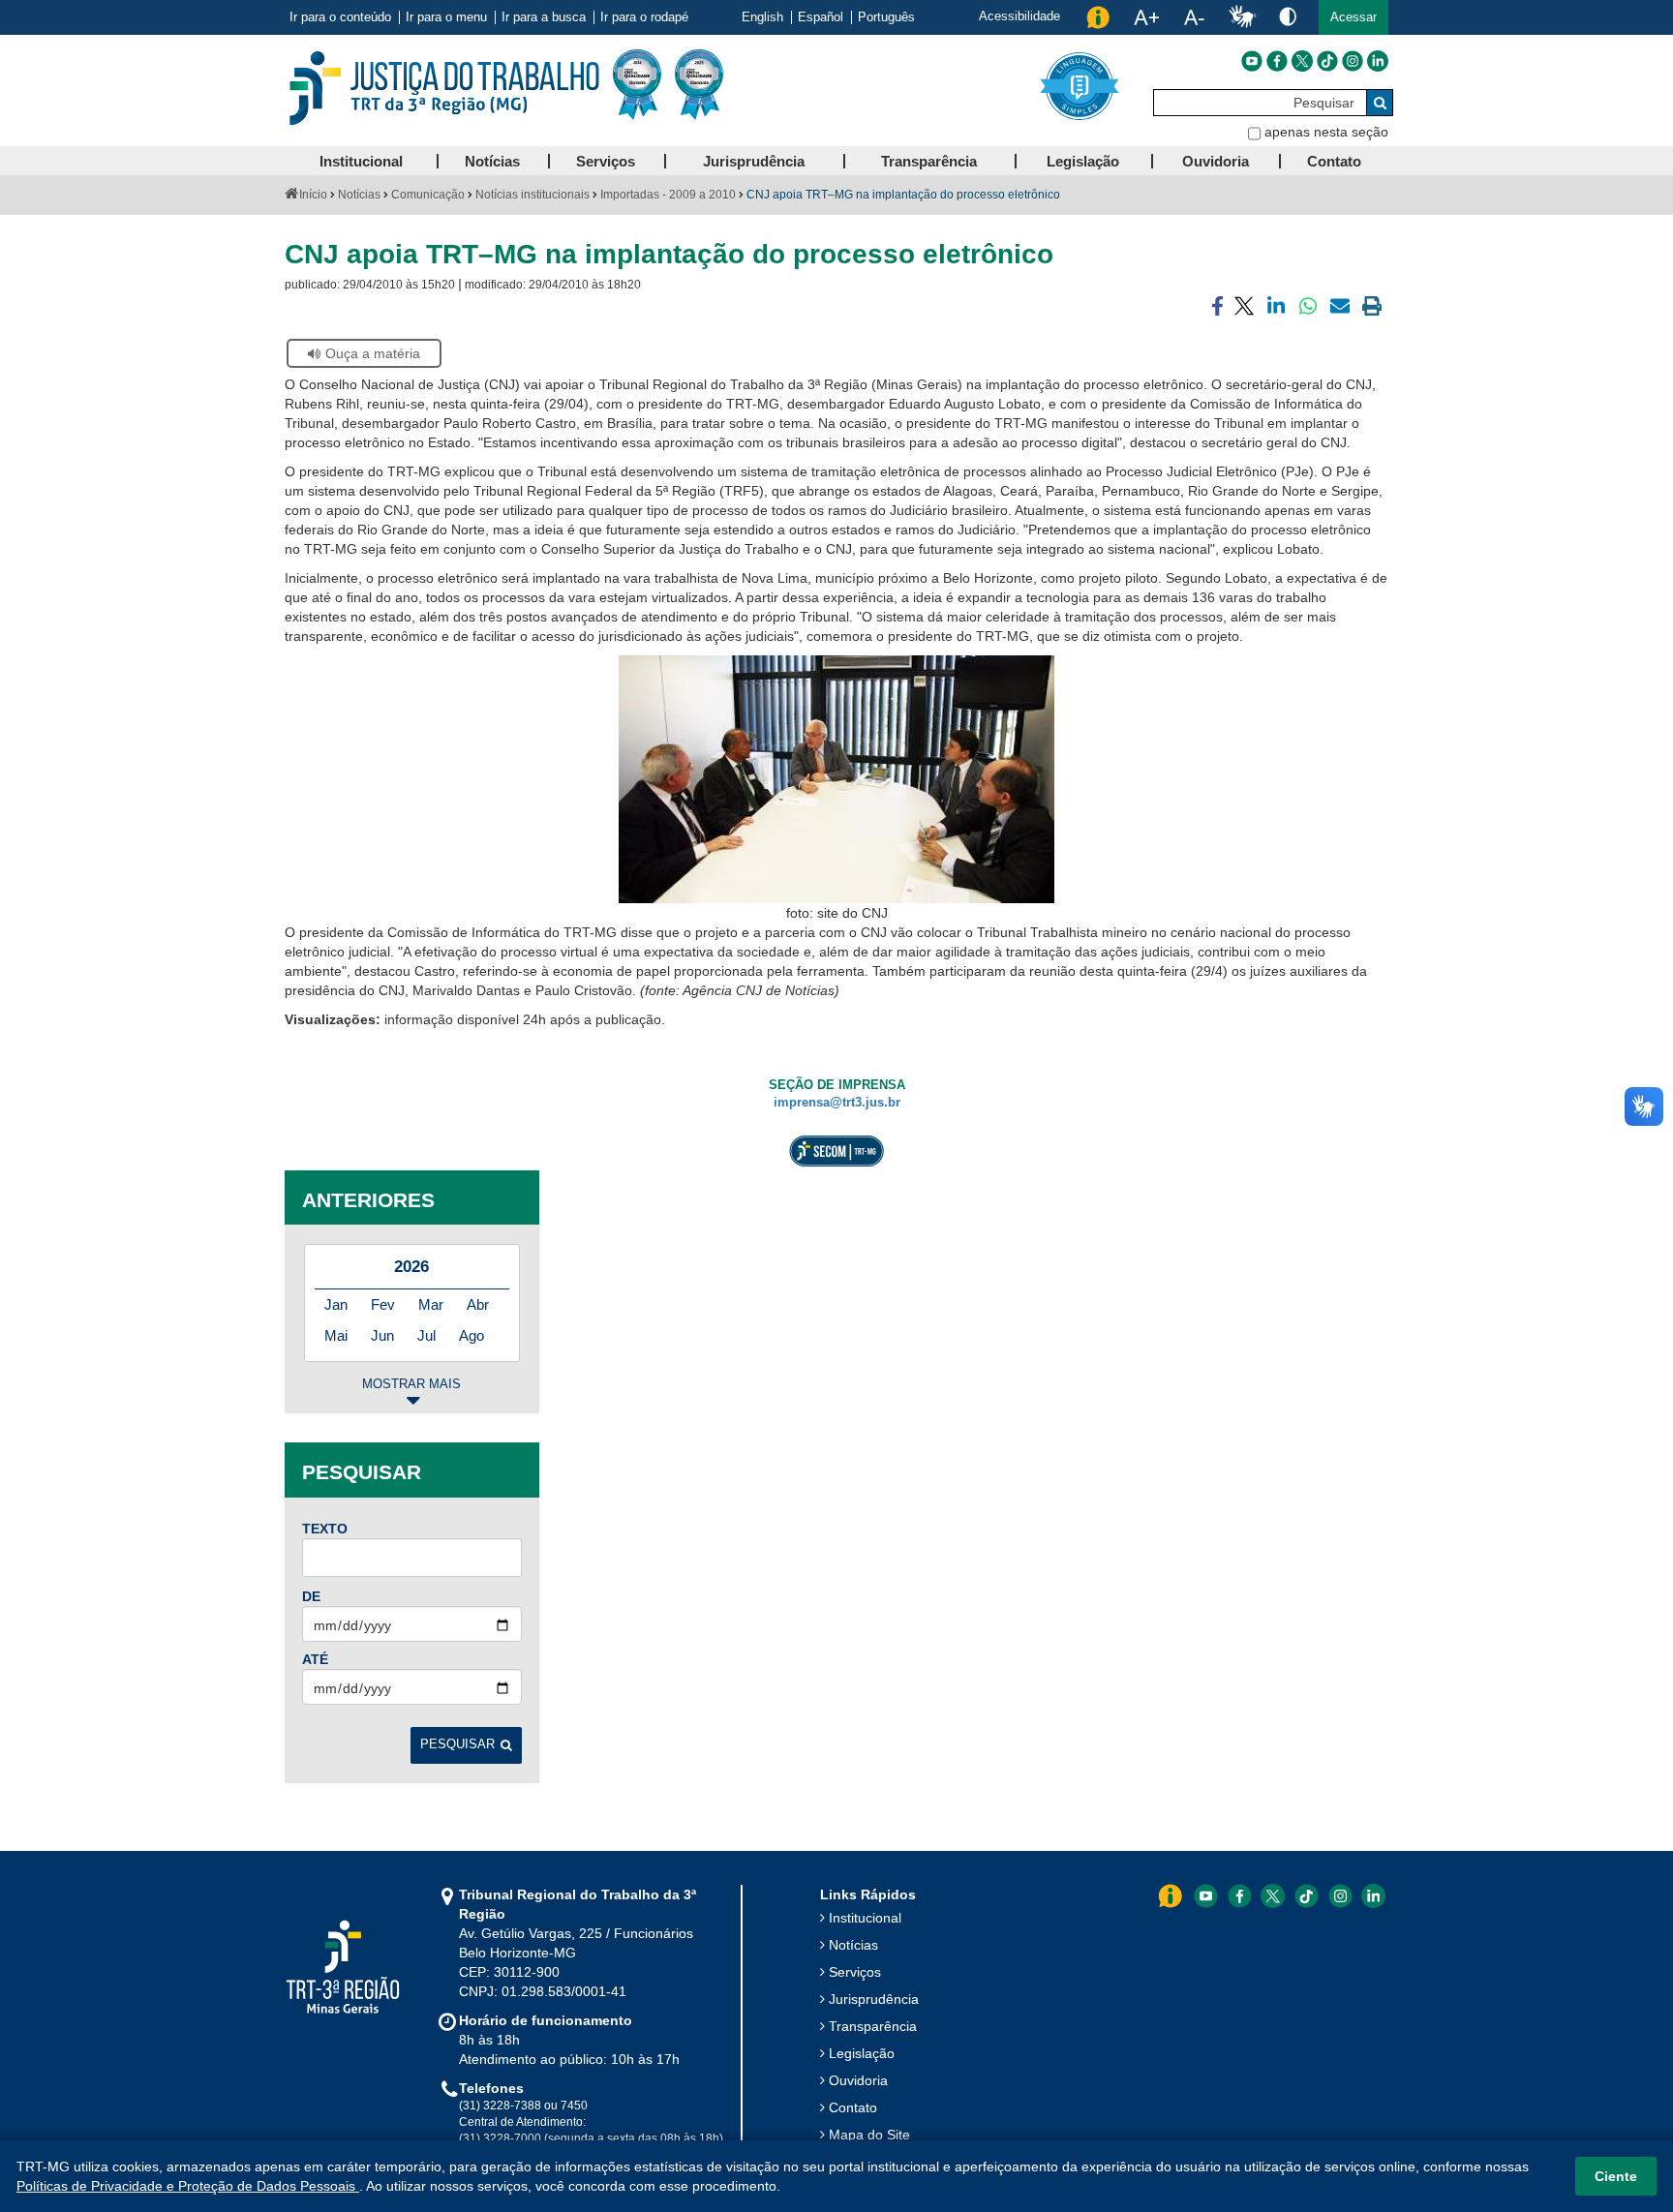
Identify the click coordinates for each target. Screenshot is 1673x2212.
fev (383, 1304)
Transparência (873, 2026)
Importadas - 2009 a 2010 (668, 195)
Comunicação (428, 195)
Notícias (359, 195)
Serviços (855, 1972)
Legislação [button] (1083, 161)
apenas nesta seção (1326, 132)
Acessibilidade (1019, 16)
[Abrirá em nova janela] (1252, 61)
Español (821, 17)
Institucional (865, 1918)
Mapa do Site (869, 2135)
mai (336, 1335)
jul (426, 1335)
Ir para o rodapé (644, 17)
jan (336, 1304)
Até (315, 1659)
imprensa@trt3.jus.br (837, 1103)
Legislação (862, 2053)
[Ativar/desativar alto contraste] (1288, 16)
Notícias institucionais (532, 195)
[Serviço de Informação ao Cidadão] (1098, 17)
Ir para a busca (544, 17)
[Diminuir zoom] (1194, 17)
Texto (325, 1529)
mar (431, 1304)
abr (478, 1304)
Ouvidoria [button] (1216, 161)
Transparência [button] (929, 161)
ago (471, 1335)
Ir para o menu (446, 17)
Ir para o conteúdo (340, 17)
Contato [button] (1334, 161)
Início (313, 195)
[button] (1354, 17)
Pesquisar (457, 1744)
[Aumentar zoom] (1146, 17)
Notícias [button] (492, 161)
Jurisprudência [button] (754, 161)
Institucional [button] (361, 161)
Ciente (1616, 2176)
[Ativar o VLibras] (1242, 17)
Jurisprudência (874, 1999)
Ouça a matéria (373, 353)
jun (382, 1335)
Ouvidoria (858, 2080)
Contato (853, 2107)
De (311, 1596)
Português (886, 17)
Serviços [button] (606, 161)
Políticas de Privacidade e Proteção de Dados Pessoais (188, 2186)
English (762, 17)
